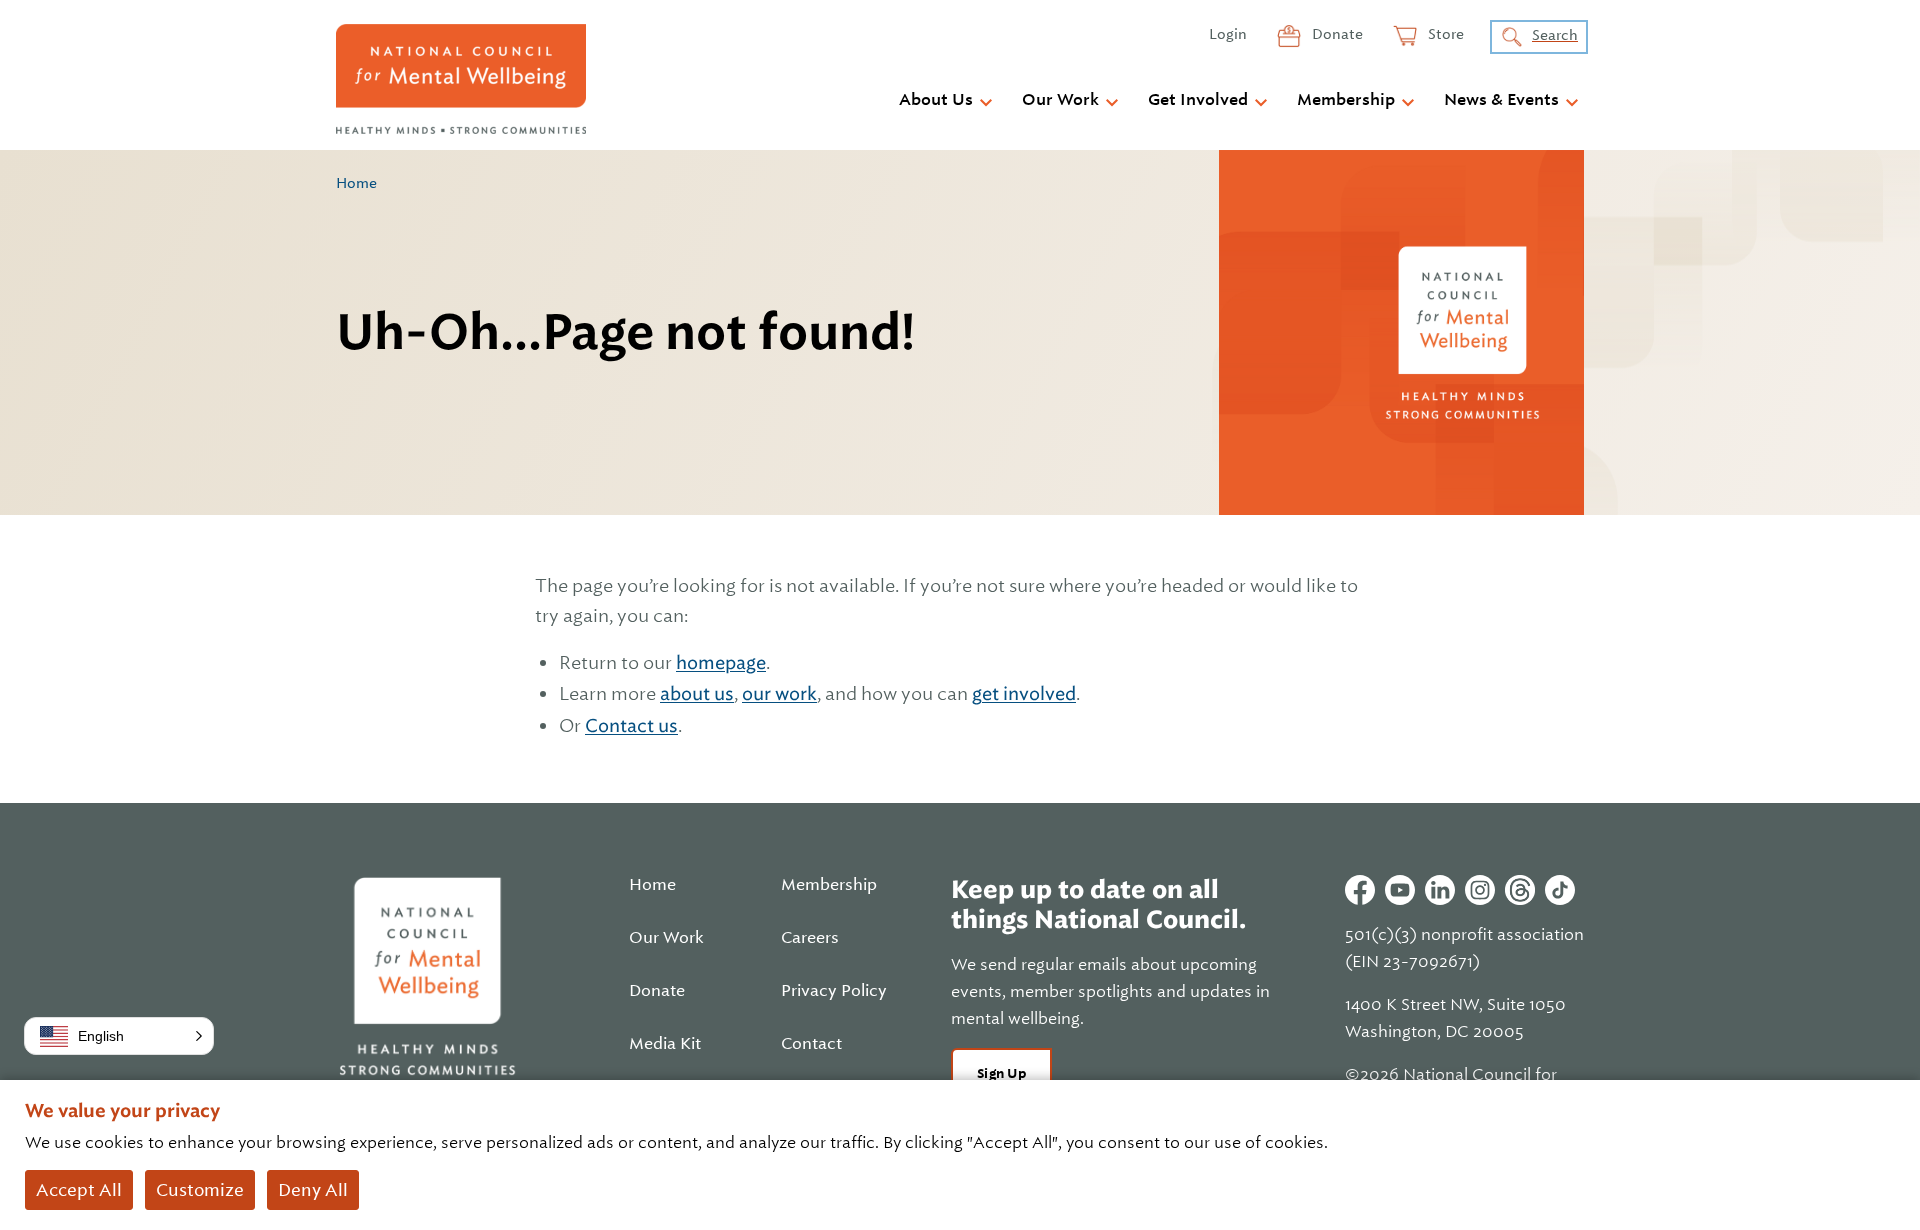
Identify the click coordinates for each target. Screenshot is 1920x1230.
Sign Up (1001, 1073)
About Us (936, 100)
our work (779, 693)
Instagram (1480, 890)
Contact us (631, 725)
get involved (1024, 693)
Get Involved (1198, 100)
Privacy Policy (834, 991)
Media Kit (665, 1044)
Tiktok (1560, 890)
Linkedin (1440, 890)
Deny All (313, 1190)
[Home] (461, 79)
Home (356, 183)
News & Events (1501, 100)
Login (1228, 34)
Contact (811, 1044)
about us (697, 693)
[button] (119, 1036)
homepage (721, 662)
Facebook (1360, 890)
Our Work (1060, 100)
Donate (1336, 34)
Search (1555, 35)
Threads (1520, 890)
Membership (1346, 100)
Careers (810, 938)
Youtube (1400, 890)
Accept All (79, 1190)
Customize (200, 1190)
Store (1444, 34)
